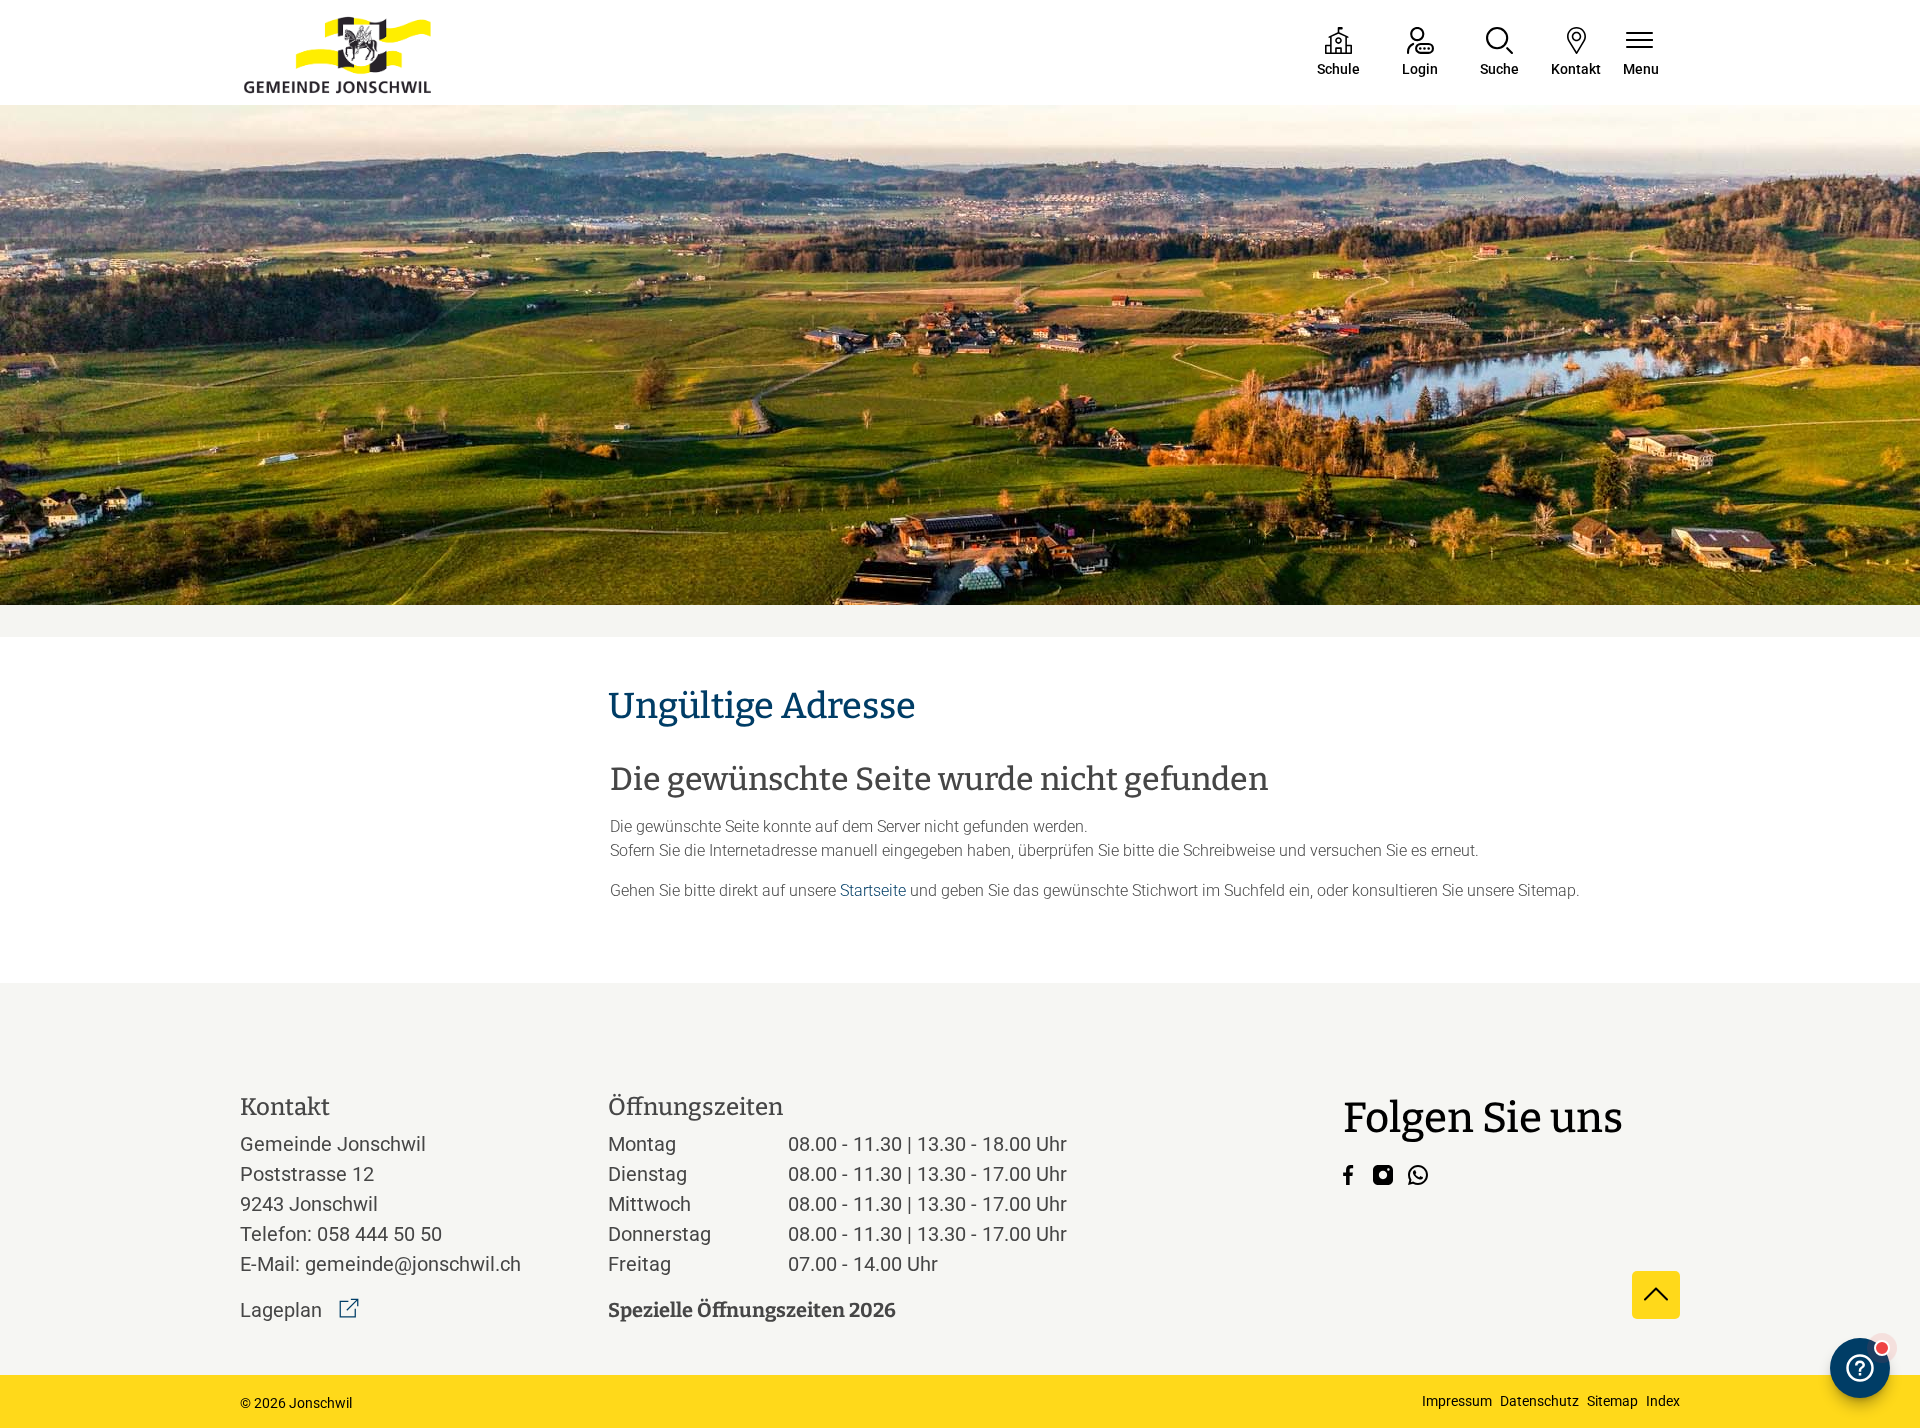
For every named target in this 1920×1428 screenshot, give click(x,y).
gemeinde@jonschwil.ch (413, 1264)
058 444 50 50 (379, 1234)
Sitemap (1612, 1401)
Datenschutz (1539, 1401)
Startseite (873, 890)
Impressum (1457, 1401)
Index (1663, 1401)
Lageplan (299, 1310)
